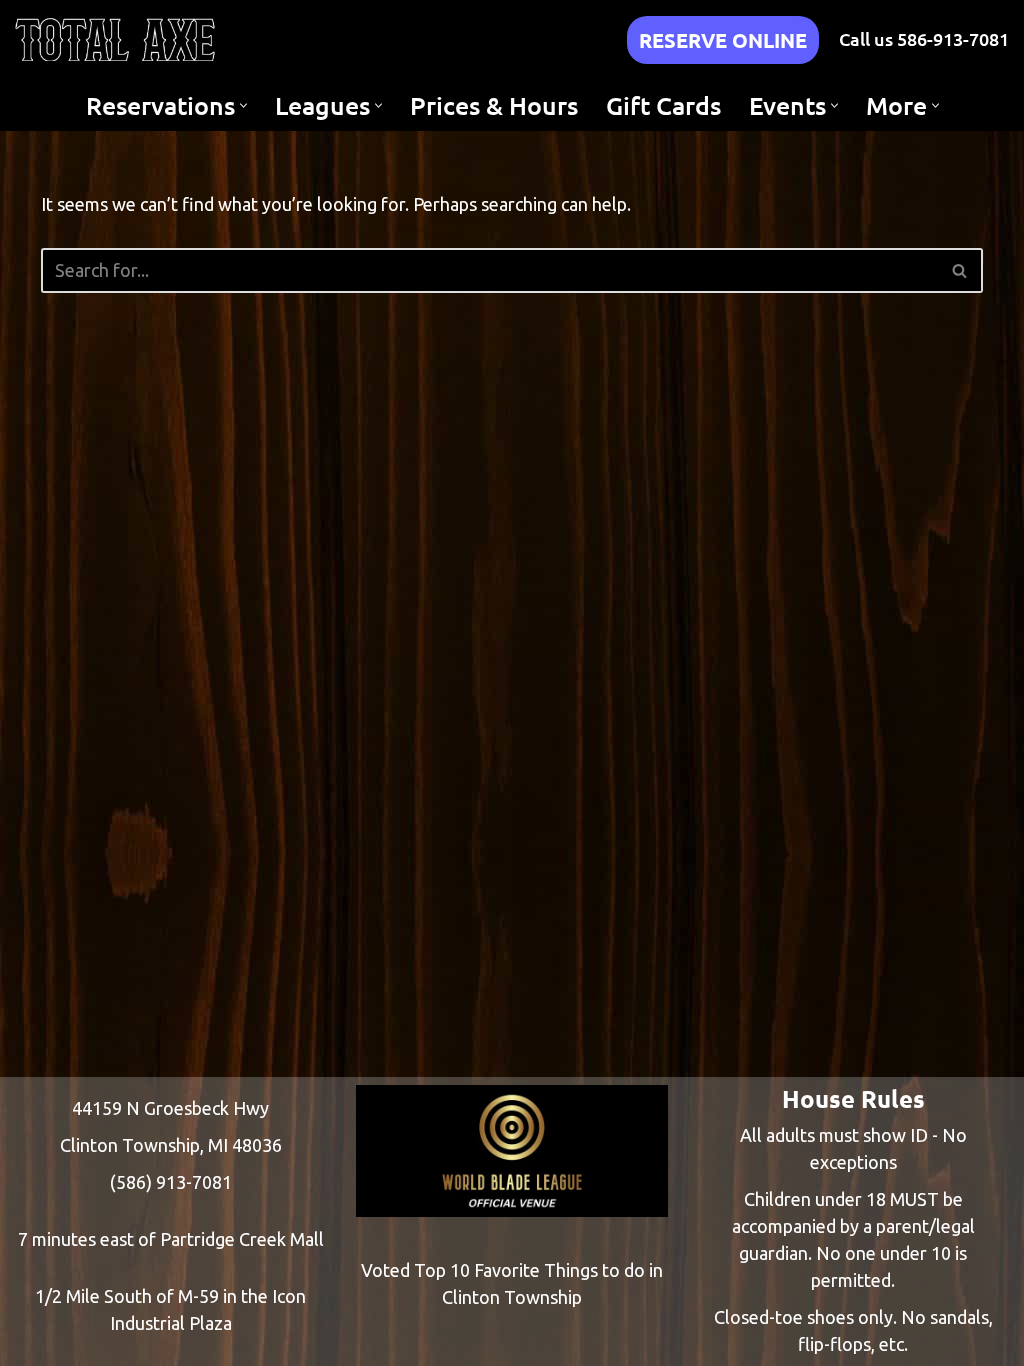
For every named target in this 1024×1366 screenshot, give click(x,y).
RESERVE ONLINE (723, 40)
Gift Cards (663, 105)
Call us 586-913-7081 (924, 38)
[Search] (960, 270)
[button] (243, 105)
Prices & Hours (494, 105)
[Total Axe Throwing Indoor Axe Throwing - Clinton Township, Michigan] (115, 39)
